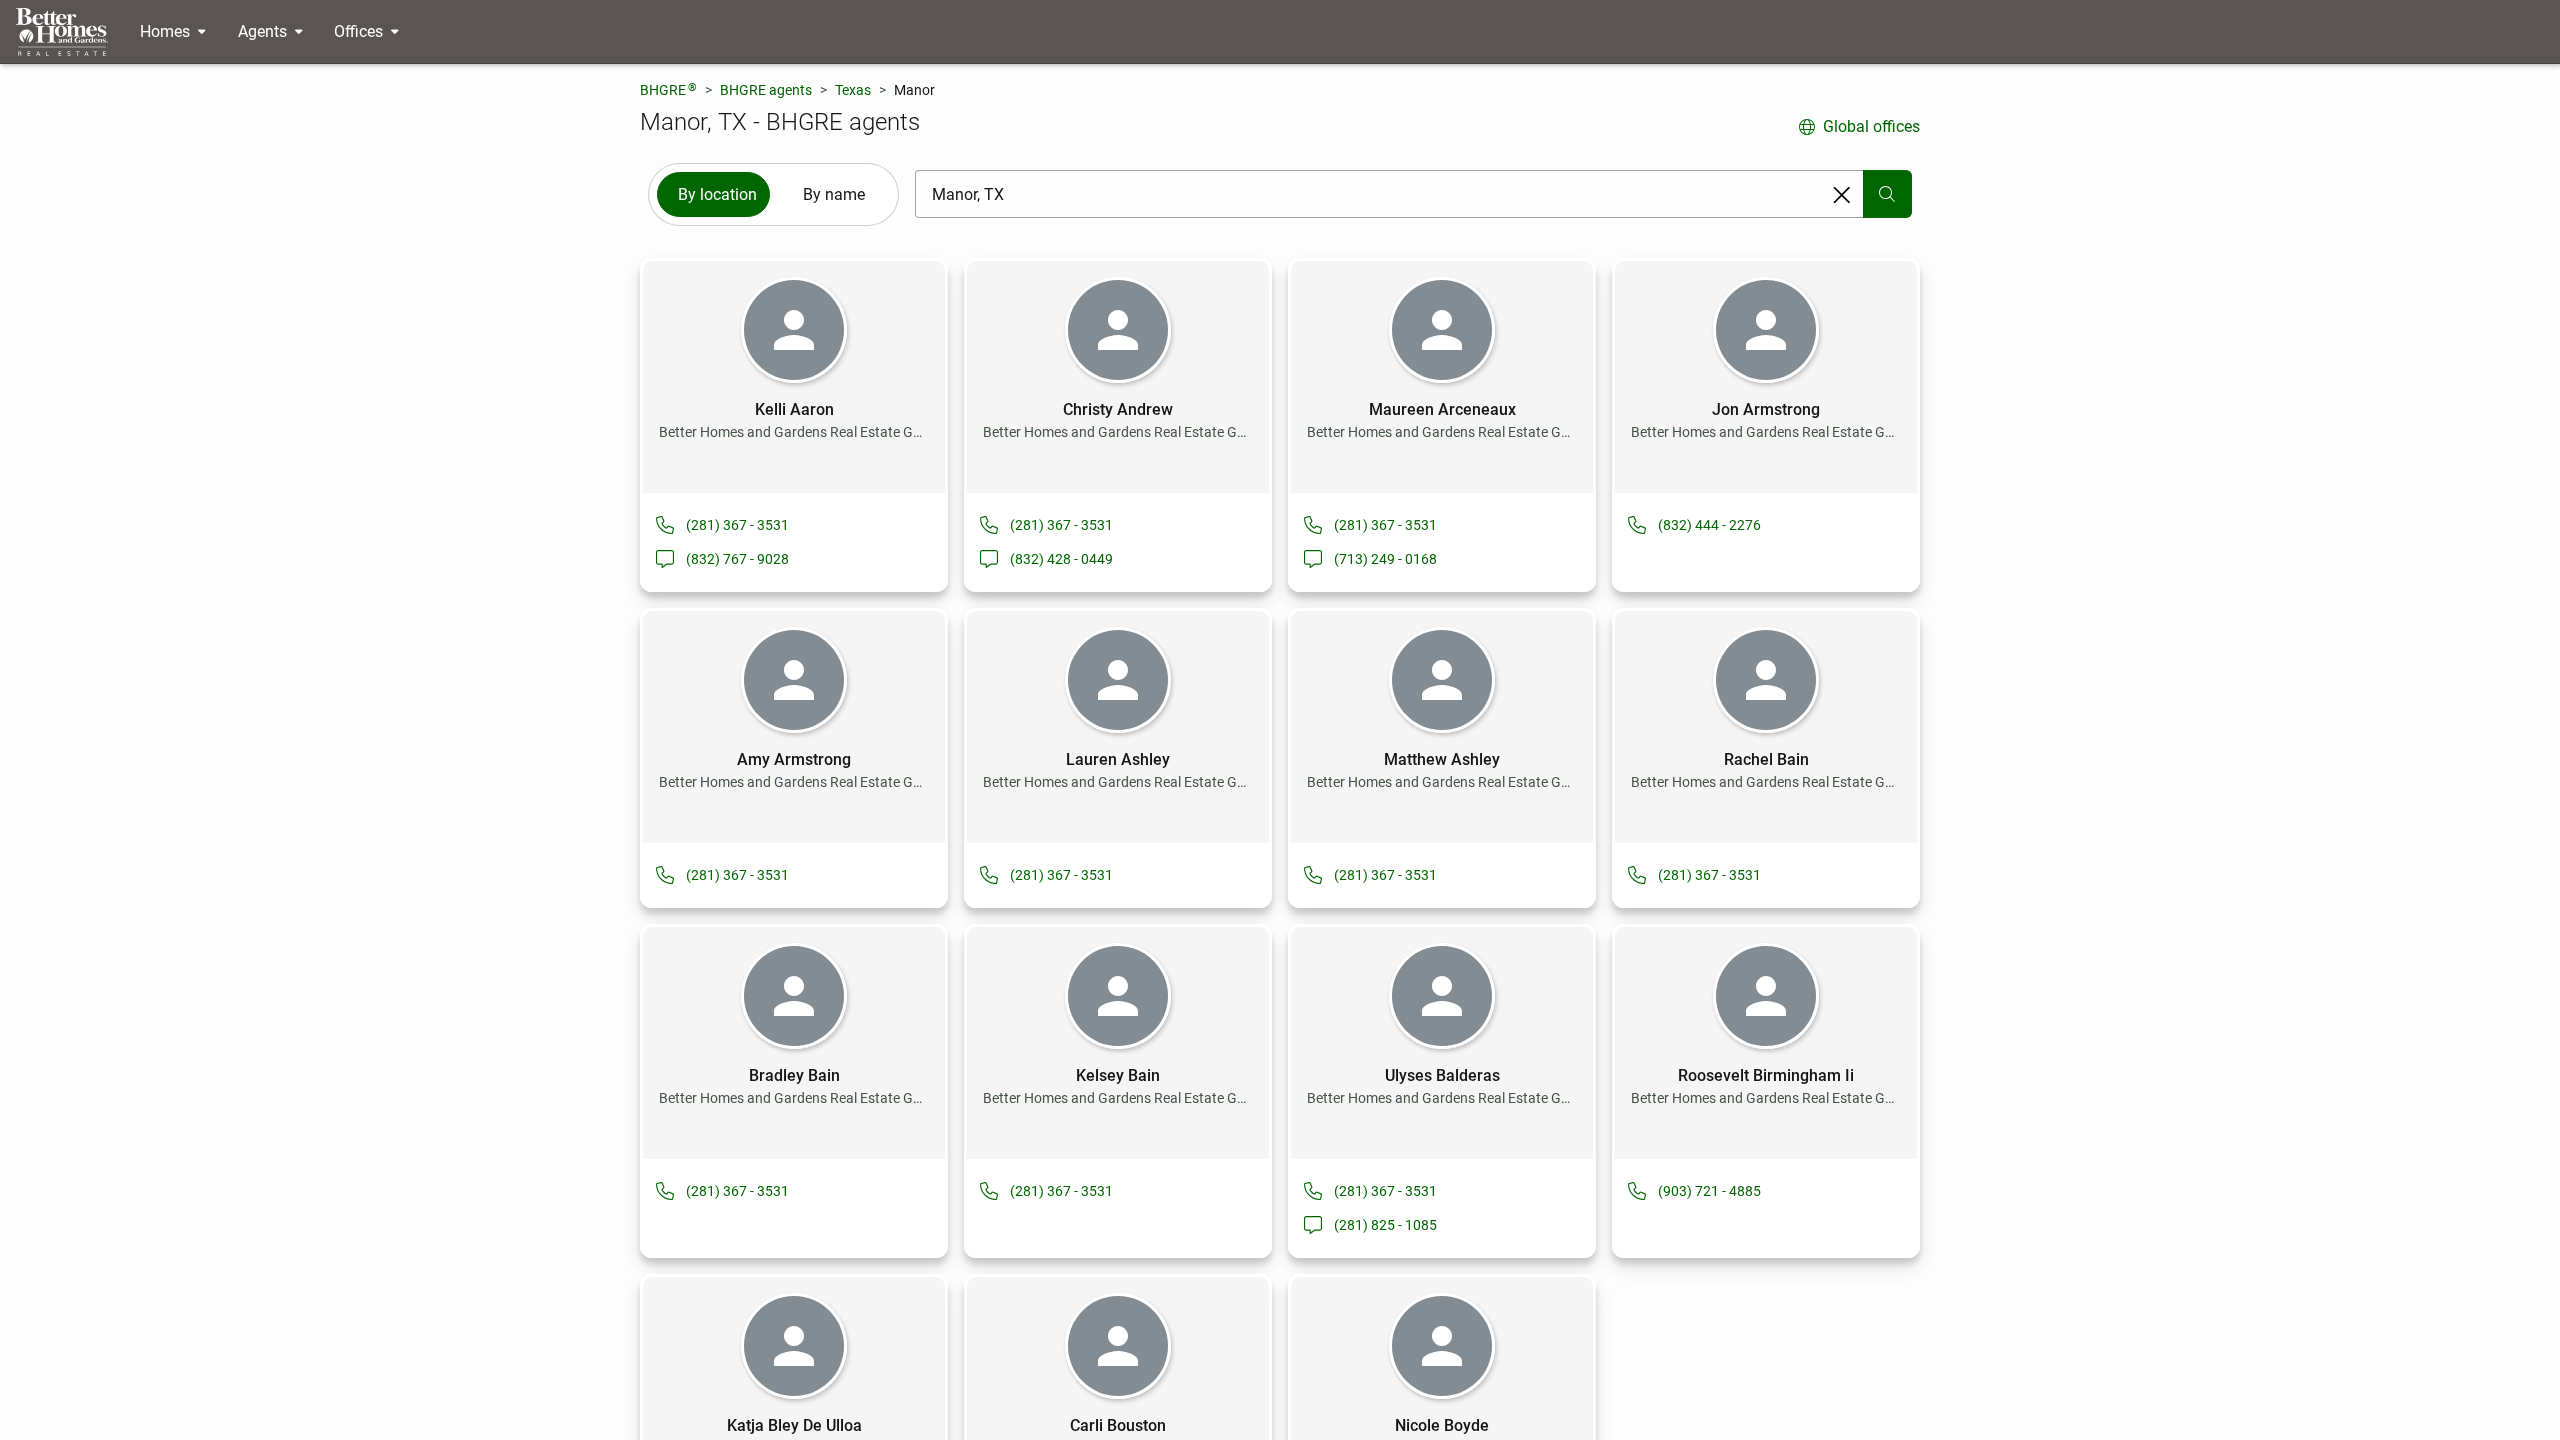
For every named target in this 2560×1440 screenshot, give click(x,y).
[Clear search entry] (1842, 195)
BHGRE (668, 89)
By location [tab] (717, 194)
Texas (853, 90)
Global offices (1871, 126)
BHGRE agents (766, 90)
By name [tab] (834, 194)
